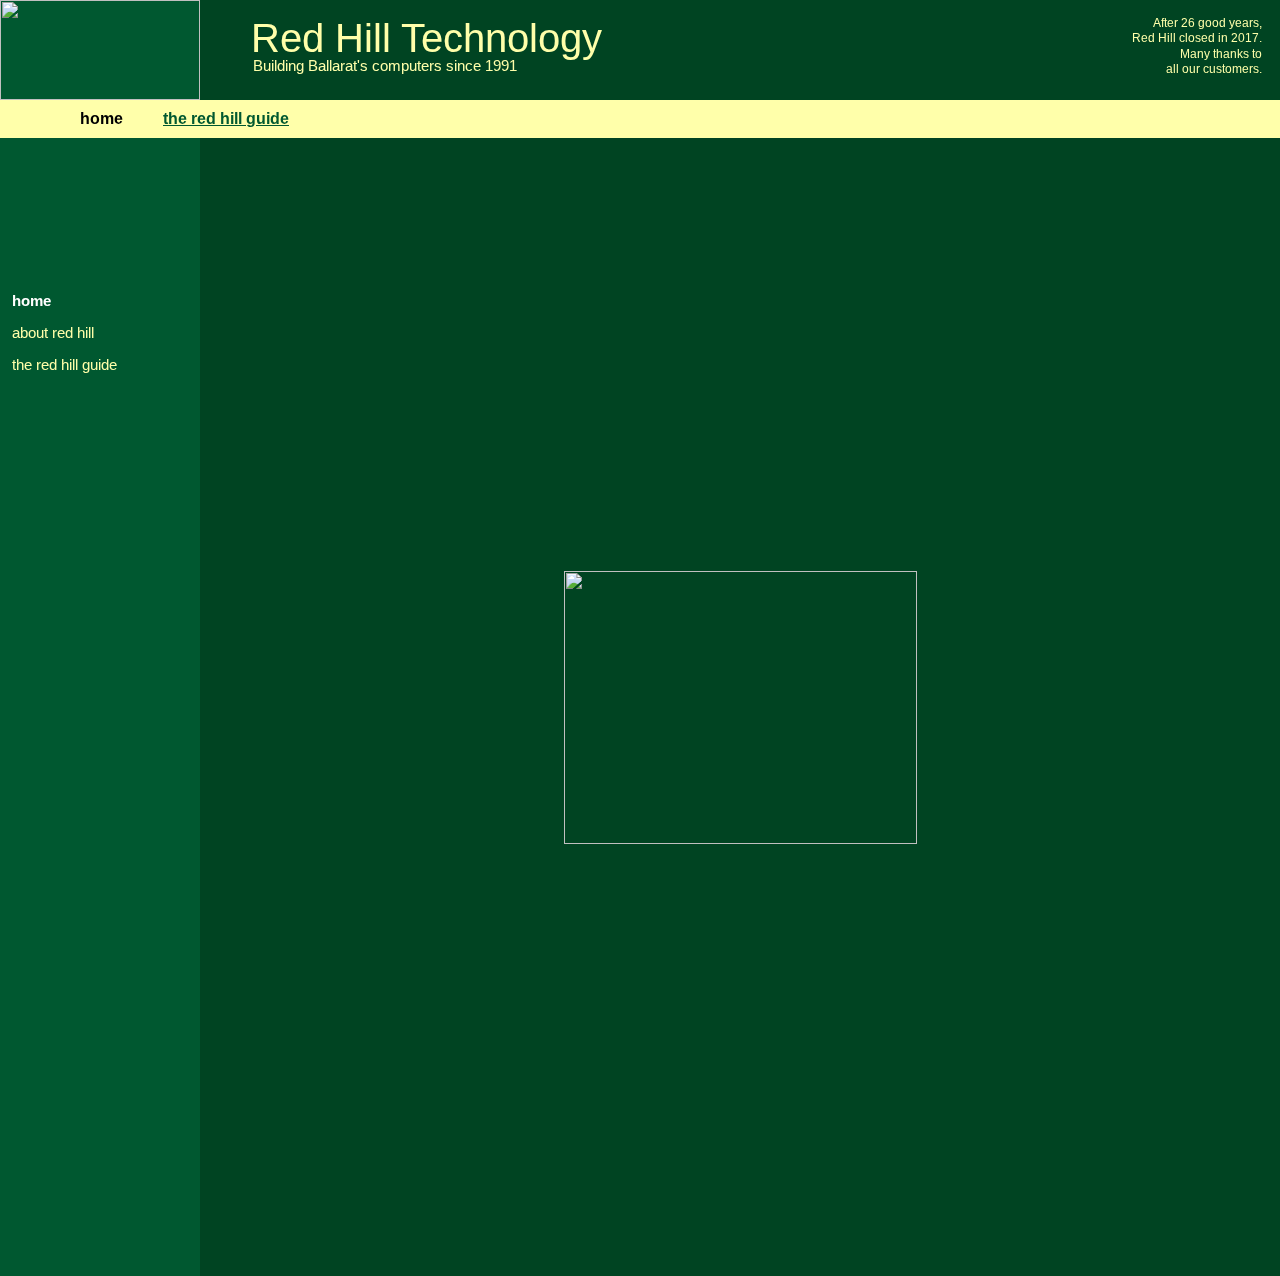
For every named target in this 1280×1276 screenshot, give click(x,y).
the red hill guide (64, 365)
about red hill (53, 333)
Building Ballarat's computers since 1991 (385, 66)
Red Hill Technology (426, 38)
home (31, 301)
